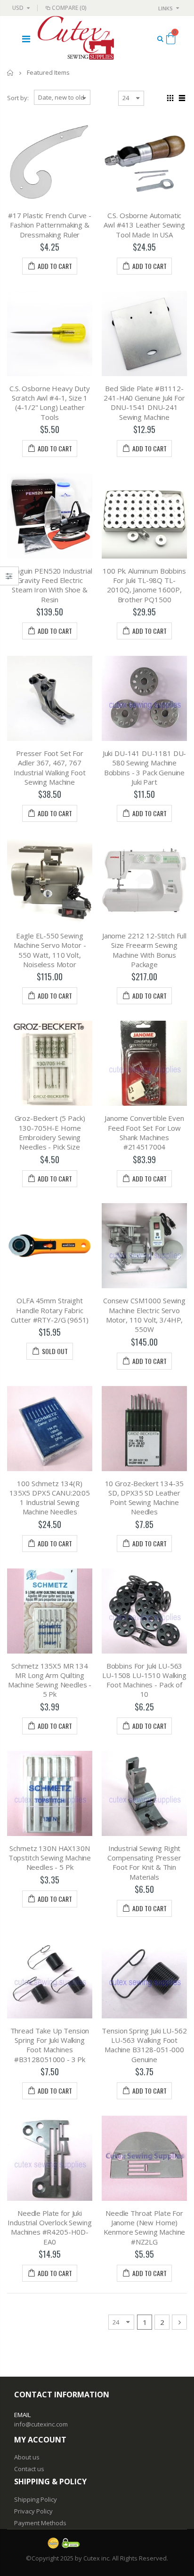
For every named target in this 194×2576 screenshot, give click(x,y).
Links (166, 8)
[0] (171, 40)
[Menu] (26, 39)
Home (11, 73)
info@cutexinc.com (41, 2424)
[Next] (179, 2322)
